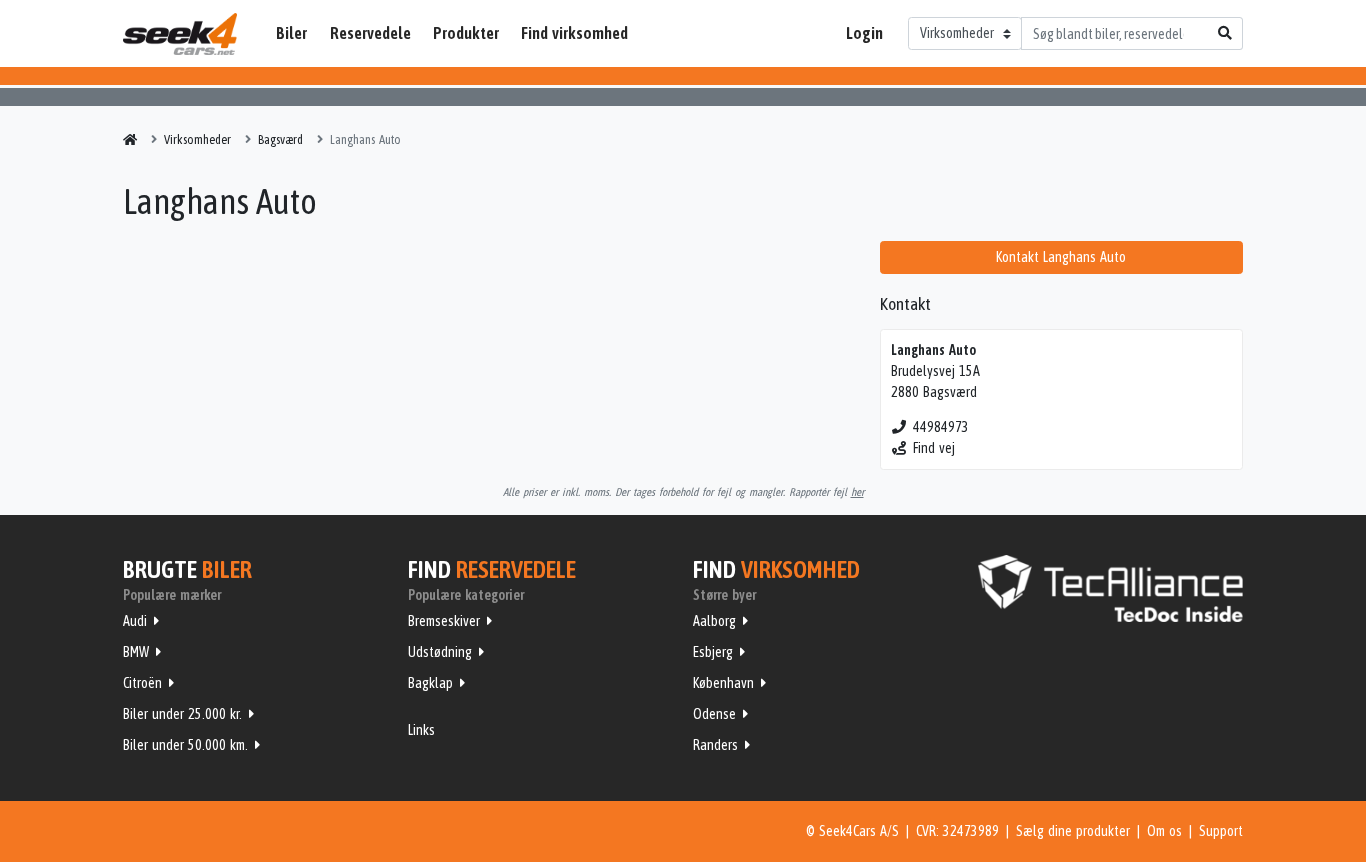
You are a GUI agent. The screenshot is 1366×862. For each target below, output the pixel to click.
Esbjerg (713, 652)
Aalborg (714, 621)
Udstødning (440, 652)
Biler (291, 33)
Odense (714, 714)
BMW (136, 652)
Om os (1164, 831)
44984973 (941, 427)
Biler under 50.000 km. (185, 745)
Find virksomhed (574, 33)
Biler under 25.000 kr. (182, 714)
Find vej (934, 448)
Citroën (142, 683)
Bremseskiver (444, 621)
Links (421, 730)
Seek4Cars (180, 34)
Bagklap (430, 683)
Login (864, 33)
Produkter (466, 33)
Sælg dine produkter (1073, 831)
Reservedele (370, 33)
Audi (135, 621)
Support (1221, 831)
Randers (715, 745)
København (723, 683)
